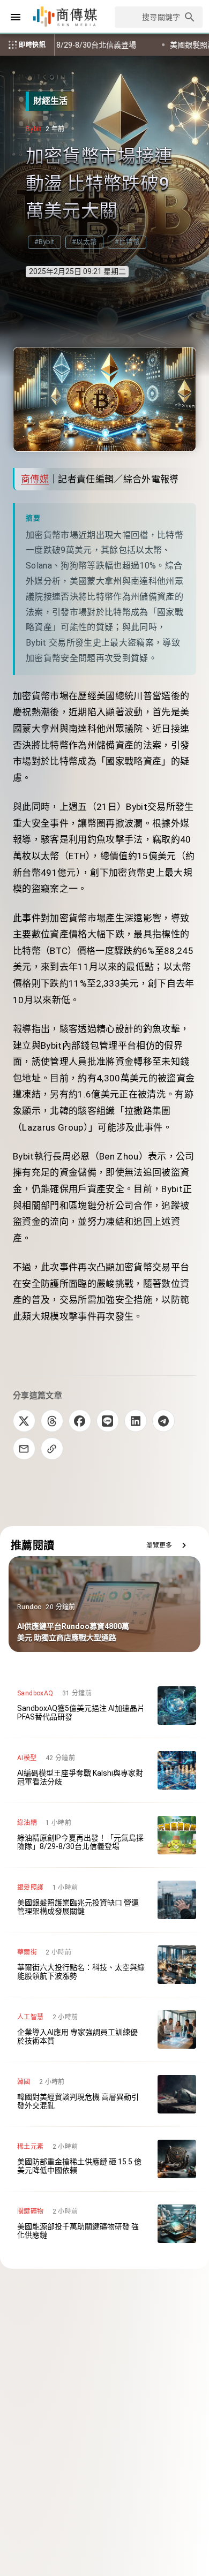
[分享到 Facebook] (80, 1421)
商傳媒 (35, 479)
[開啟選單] (16, 17)
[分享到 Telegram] (163, 1421)
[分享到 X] (24, 1421)
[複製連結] (52, 1449)
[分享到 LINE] (108, 1421)
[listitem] (104, 1706)
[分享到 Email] (24, 1449)
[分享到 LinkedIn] (136, 1421)
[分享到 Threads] (52, 1421)
